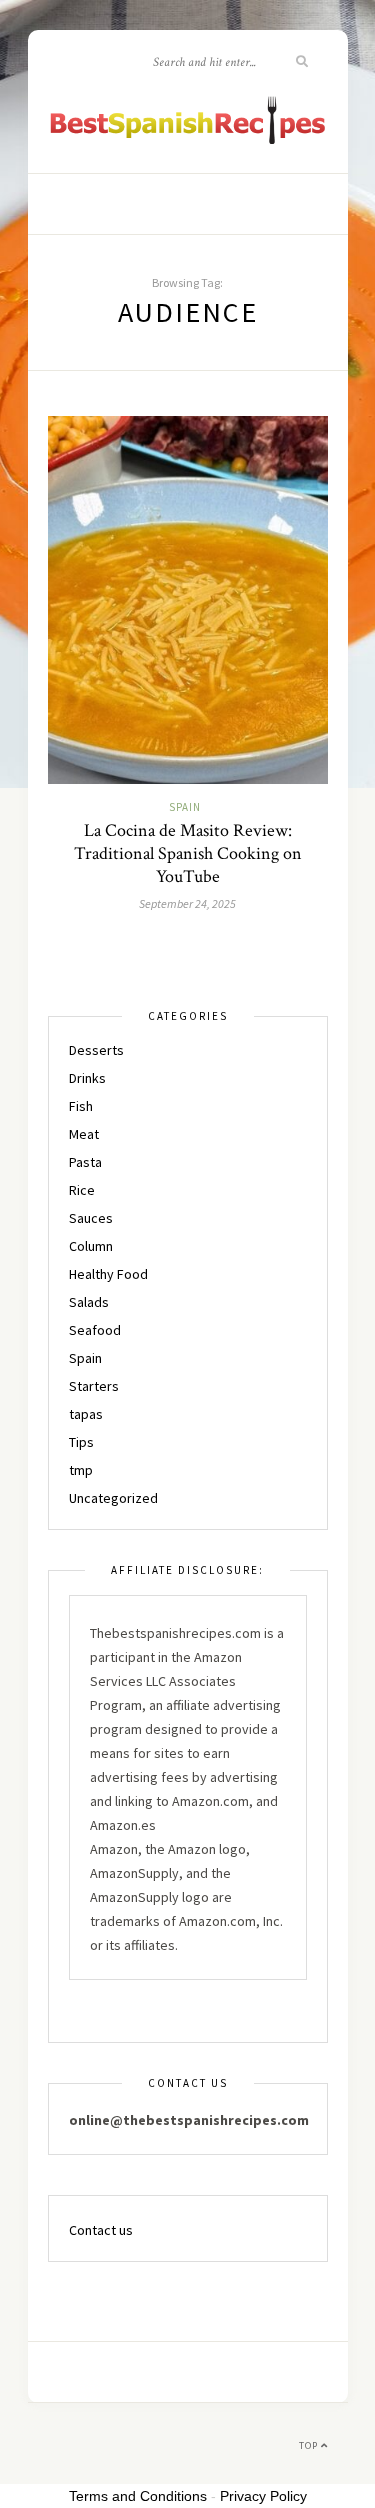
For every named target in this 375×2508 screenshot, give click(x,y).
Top (310, 2445)
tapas (86, 1414)
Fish (81, 1106)
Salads (89, 1302)
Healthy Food (108, 1274)
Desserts (96, 1050)
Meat (84, 1134)
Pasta (85, 1162)
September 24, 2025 (187, 903)
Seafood (95, 1330)
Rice (82, 1190)
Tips (81, 1442)
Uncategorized (113, 1498)
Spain (185, 807)
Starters (94, 1386)
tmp (81, 1470)
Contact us (101, 2230)
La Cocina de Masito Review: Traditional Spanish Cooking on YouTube (188, 853)
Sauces (91, 1218)
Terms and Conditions (138, 2496)
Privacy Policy (263, 2496)
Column (91, 1246)
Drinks (87, 1078)
